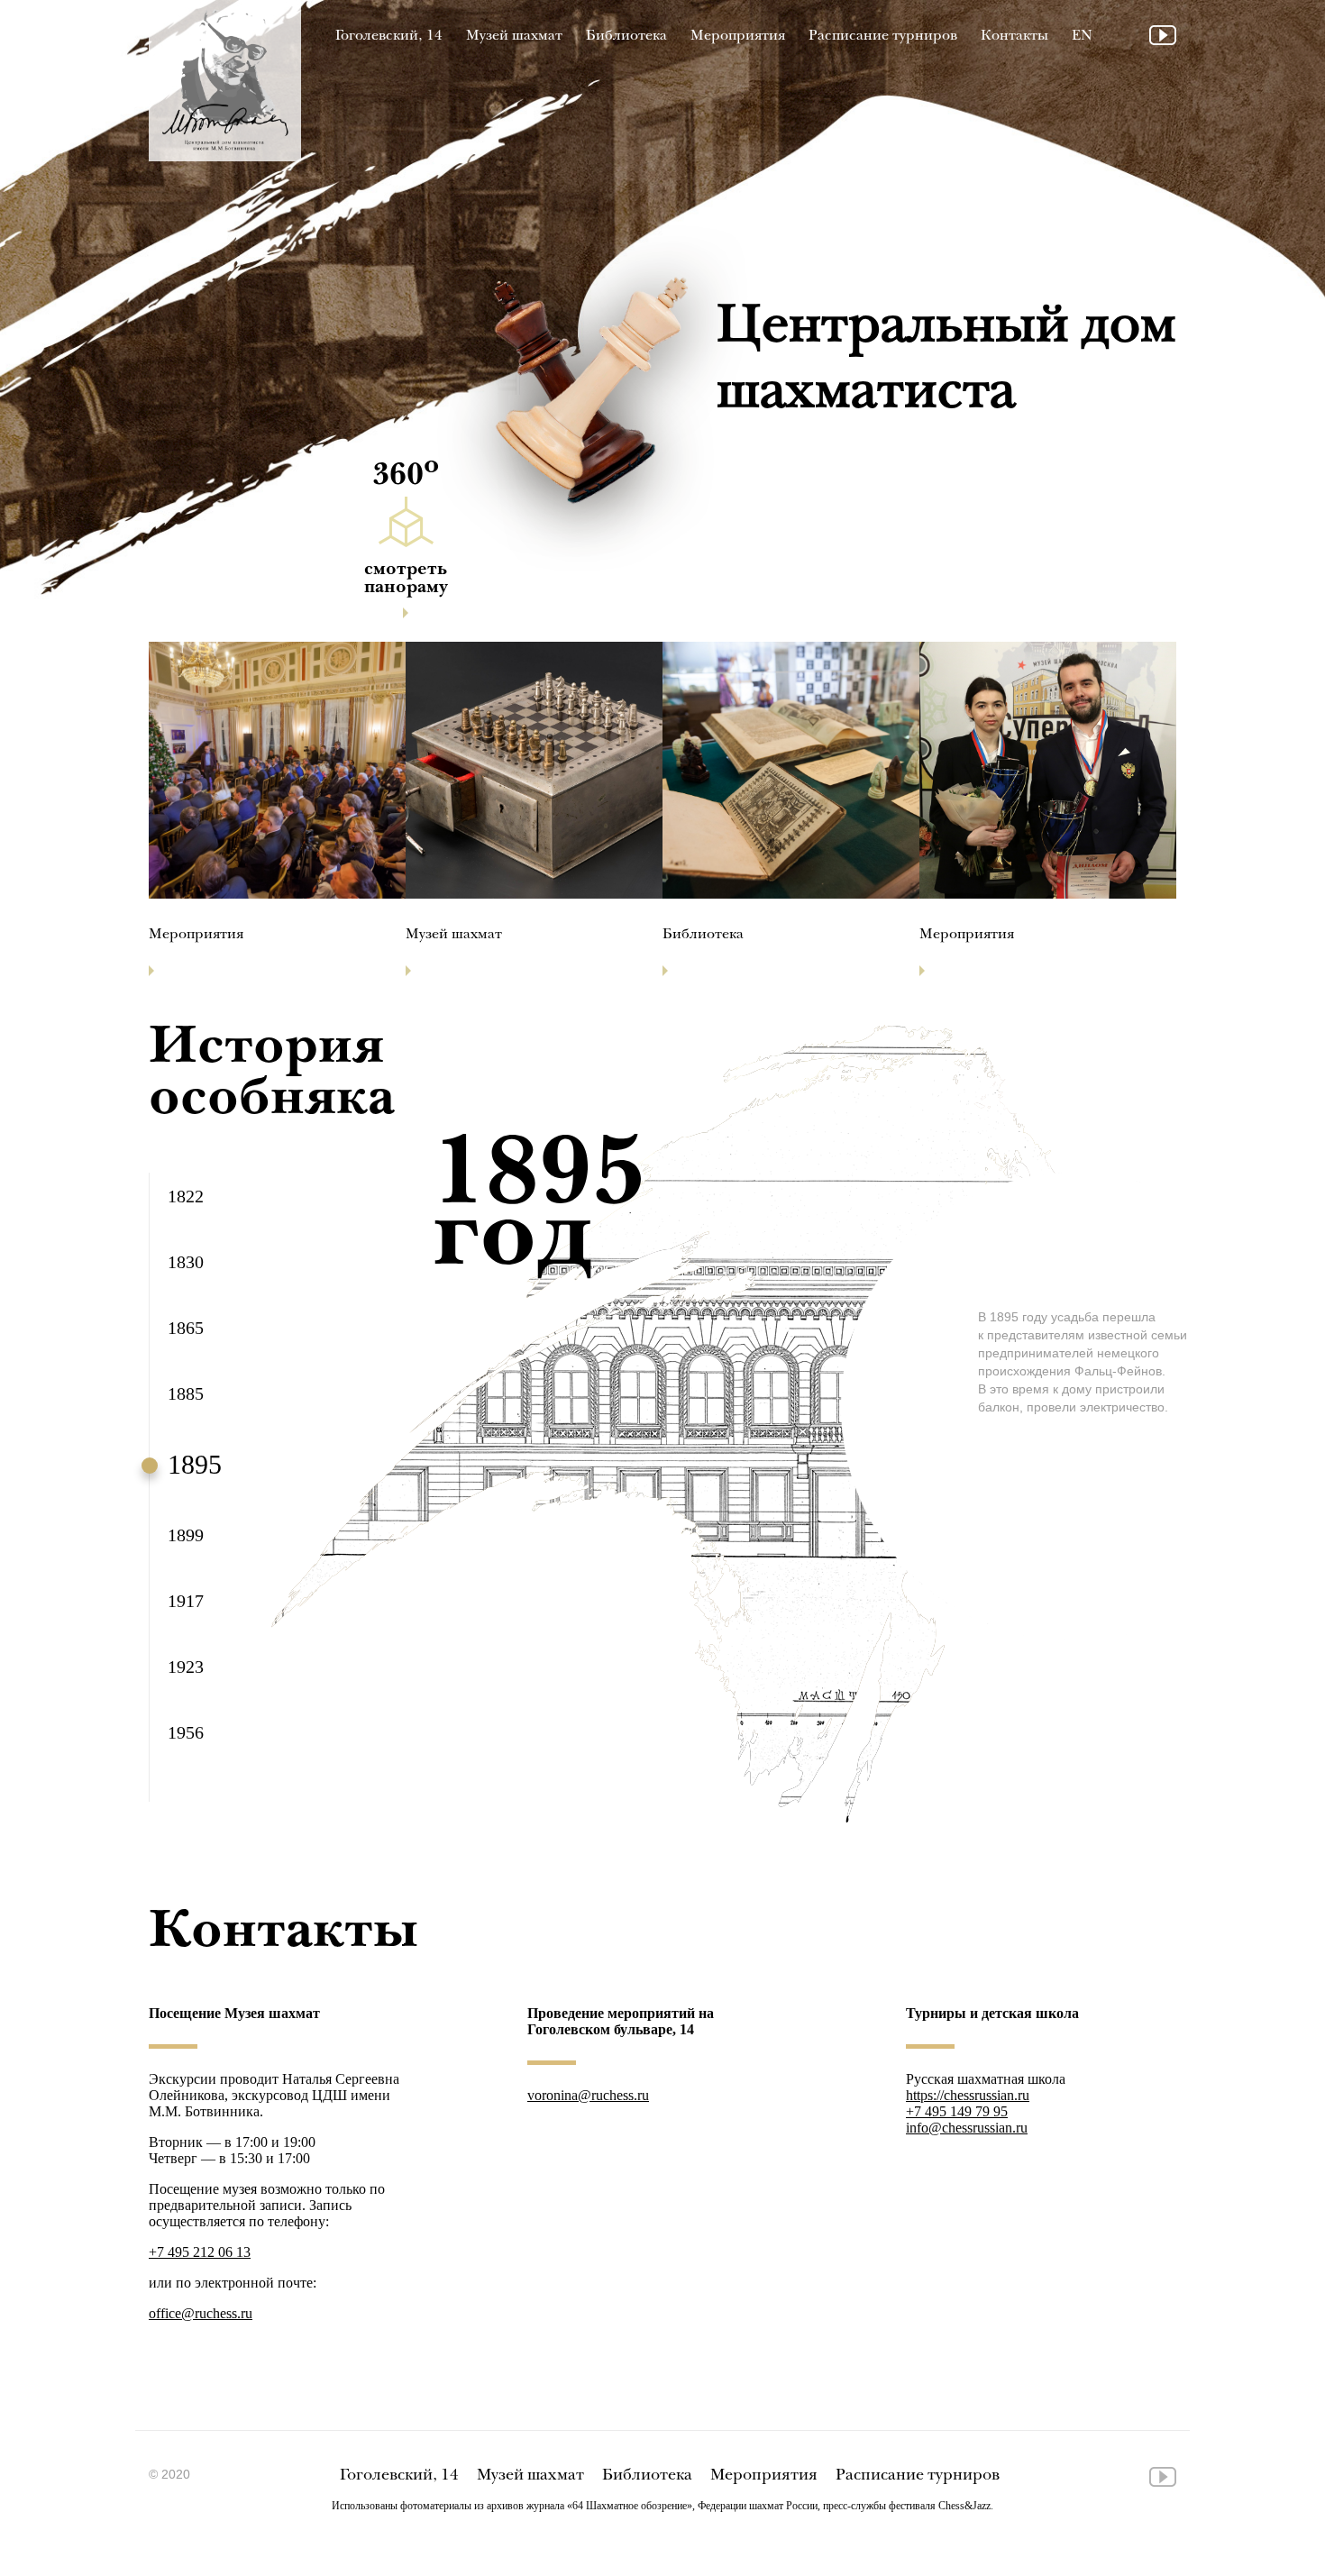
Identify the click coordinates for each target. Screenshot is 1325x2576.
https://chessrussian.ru (968, 2095)
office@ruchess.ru (201, 2313)
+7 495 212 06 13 (200, 2252)
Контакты (1014, 37)
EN (1082, 37)
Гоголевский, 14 (389, 37)
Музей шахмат (514, 37)
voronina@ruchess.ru (588, 2095)
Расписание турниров (883, 37)
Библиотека (626, 37)
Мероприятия (738, 37)
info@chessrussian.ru (967, 2128)
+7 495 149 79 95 (957, 2111)
